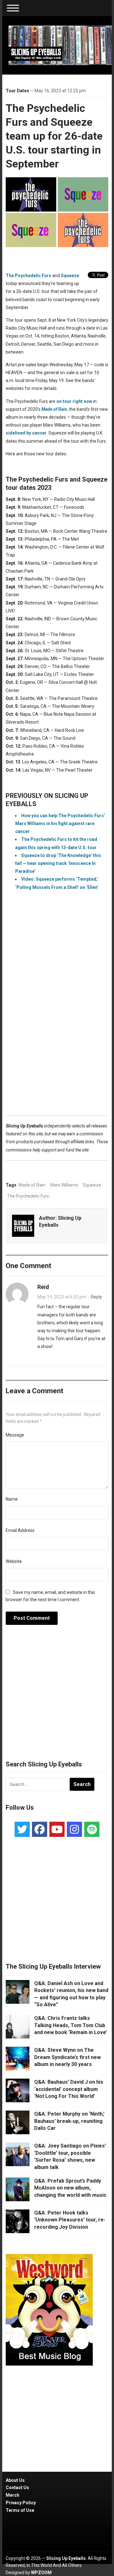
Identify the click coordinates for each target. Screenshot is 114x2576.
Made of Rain (32, 1185)
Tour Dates (17, 91)
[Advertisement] (57, 1032)
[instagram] (74, 1829)
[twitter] (22, 1829)
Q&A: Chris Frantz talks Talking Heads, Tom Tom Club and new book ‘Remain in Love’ (71, 2025)
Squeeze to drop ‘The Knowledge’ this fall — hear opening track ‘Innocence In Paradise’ (58, 863)
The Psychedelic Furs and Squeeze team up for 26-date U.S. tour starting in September (54, 136)
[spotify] (92, 1829)
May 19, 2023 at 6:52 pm (62, 1297)
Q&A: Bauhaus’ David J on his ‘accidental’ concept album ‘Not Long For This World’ (69, 2089)
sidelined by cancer (26, 433)
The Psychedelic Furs (28, 276)
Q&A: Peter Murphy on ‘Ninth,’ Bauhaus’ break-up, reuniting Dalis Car (69, 2121)
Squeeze (70, 276)
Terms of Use (20, 2510)
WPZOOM (41, 2573)
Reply (96, 1297)
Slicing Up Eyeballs (66, 2558)
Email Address (20, 1530)
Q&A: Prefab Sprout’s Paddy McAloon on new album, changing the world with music (70, 2188)
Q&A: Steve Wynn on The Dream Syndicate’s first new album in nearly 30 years (67, 2057)
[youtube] (57, 1829)
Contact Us (17, 2488)
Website (14, 1561)
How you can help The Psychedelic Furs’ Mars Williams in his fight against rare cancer (60, 823)
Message (15, 1435)
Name (12, 1499)
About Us (15, 2480)
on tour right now (74, 401)
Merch (13, 2495)
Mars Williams (64, 1185)
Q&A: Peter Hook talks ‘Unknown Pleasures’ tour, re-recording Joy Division (70, 2220)
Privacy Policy (21, 2503)
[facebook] (40, 1829)
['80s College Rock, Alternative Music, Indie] (60, 45)
